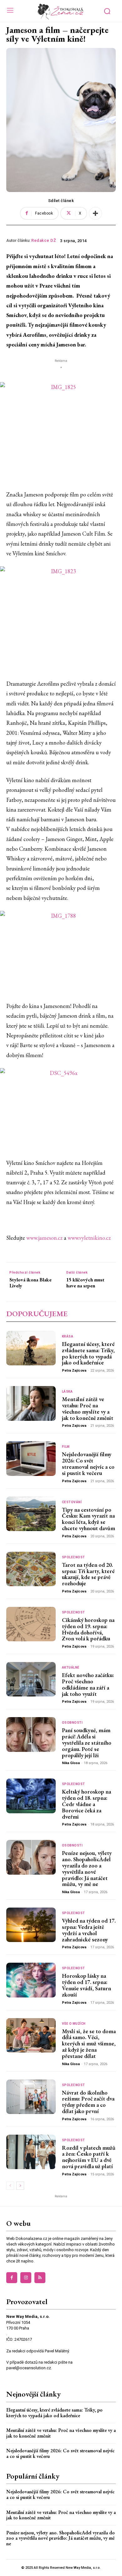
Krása (68, 1337)
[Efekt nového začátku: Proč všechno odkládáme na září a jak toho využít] (31, 1679)
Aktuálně (71, 1668)
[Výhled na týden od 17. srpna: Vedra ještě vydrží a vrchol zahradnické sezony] (31, 1925)
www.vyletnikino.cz (89, 1238)
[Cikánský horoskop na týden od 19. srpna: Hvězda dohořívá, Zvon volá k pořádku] (31, 1624)
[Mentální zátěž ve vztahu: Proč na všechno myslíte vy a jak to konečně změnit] (31, 1403)
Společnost (74, 1557)
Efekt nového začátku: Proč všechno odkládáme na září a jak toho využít (88, 1684)
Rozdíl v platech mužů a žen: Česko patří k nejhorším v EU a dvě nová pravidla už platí (89, 2157)
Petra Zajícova (74, 1371)
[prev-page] (10, 2186)
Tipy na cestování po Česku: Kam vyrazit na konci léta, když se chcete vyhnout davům (89, 1519)
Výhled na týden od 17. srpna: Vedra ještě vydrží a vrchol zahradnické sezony (89, 1930)
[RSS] (40, 2278)
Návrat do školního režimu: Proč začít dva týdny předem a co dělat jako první (88, 2102)
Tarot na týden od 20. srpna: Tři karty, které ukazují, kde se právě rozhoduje (88, 1574)
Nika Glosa (71, 1763)
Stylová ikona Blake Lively (30, 1283)
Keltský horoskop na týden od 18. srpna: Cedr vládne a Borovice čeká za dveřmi (86, 1804)
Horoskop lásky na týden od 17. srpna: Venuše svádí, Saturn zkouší (86, 1985)
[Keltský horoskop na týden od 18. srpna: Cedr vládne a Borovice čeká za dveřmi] (31, 1796)
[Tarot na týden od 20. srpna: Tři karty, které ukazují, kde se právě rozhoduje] (31, 1569)
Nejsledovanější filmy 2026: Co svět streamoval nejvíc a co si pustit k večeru (88, 1463)
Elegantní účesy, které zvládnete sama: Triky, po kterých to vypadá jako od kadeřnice (88, 1353)
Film (66, 1447)
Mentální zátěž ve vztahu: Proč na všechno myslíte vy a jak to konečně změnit (88, 1408)
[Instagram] (26, 2278)
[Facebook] (12, 2278)
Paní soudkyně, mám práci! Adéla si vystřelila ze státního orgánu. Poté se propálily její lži (87, 1742)
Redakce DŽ (44, 240)
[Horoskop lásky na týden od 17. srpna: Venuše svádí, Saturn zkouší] (31, 1980)
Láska (67, 1392)
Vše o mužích (74, 2024)
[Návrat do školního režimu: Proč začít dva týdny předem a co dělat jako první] (31, 2097)
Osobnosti (72, 1723)
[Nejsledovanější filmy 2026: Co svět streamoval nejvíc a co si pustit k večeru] (31, 1458)
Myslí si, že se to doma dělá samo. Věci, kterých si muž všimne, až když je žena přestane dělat (89, 2044)
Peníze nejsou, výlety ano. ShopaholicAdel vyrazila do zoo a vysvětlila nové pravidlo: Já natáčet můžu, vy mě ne (87, 1868)
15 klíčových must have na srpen (85, 1283)
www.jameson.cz (44, 1238)
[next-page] (20, 2186)
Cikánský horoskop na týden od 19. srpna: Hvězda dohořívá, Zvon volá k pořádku (88, 1629)
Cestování (72, 1502)
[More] (95, 213)
